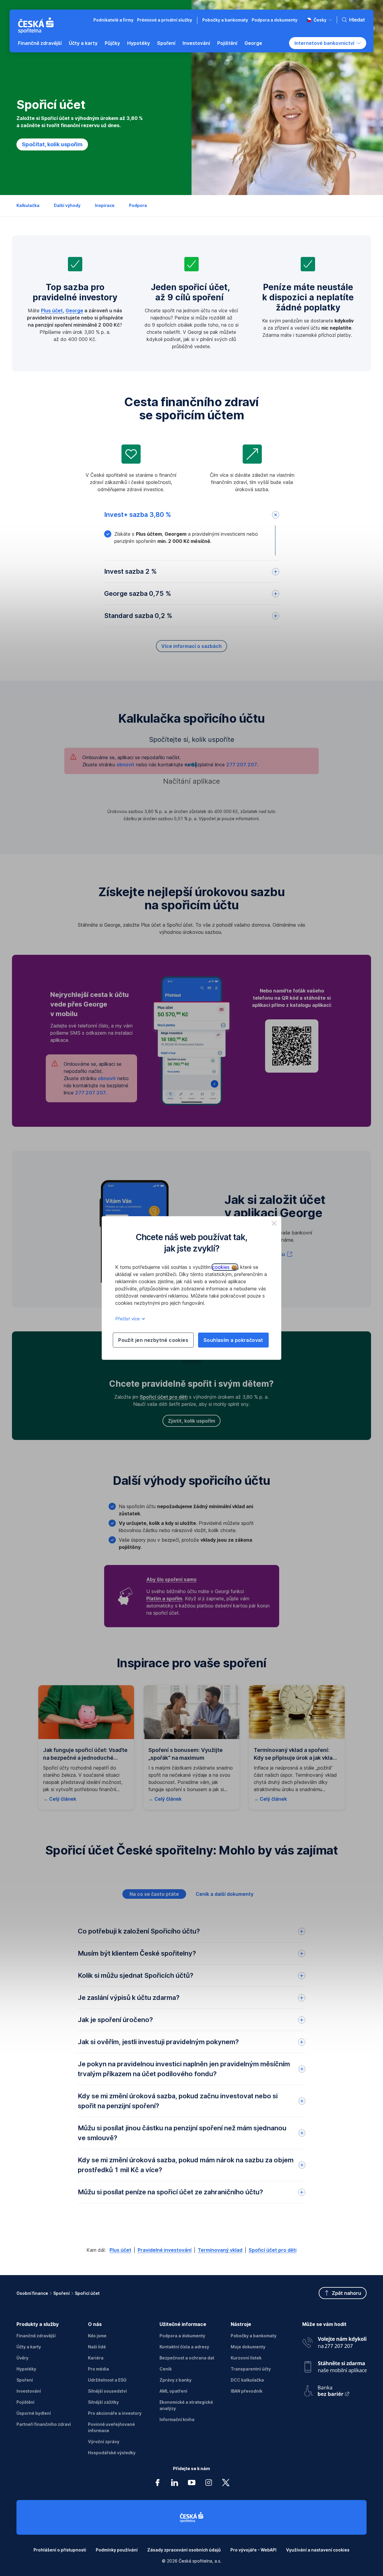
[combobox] (319, 20)
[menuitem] (40, 43)
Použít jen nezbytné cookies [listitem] (153, 1340)
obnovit (107, 1078)
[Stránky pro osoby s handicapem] (334, 2389)
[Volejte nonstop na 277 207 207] (334, 2341)
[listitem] (274, 1223)
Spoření (61, 2293)
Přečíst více (128, 1319)
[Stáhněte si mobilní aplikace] (334, 2365)
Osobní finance (32, 2293)
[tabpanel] (191, 2067)
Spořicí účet (87, 2293)
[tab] (154, 1894)
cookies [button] (222, 1267)
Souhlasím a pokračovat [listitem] (233, 1340)
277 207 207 (91, 1093)
